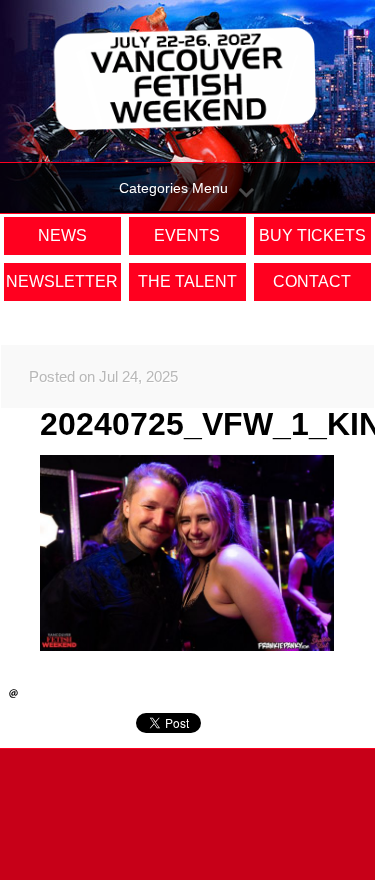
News (62, 235)
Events (187, 235)
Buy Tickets (312, 235)
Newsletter (62, 281)
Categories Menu (173, 188)
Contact (312, 281)
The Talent (187, 281)
